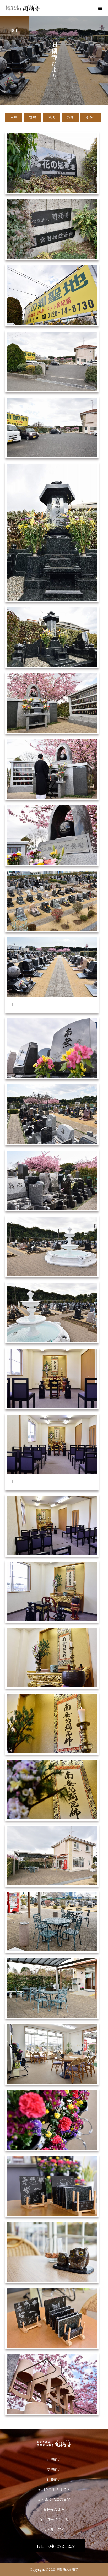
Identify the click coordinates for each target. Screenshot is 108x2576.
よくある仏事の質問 (54, 2499)
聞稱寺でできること (54, 2489)
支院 (33, 117)
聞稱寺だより (54, 2509)
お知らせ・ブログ (54, 2529)
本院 (14, 117)
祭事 (70, 117)
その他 (91, 117)
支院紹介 (54, 2469)
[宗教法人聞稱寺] (54, 2444)
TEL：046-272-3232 (54, 2546)
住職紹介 (54, 2479)
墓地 (51, 117)
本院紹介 (54, 2459)
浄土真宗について (54, 2519)
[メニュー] (100, 8)
